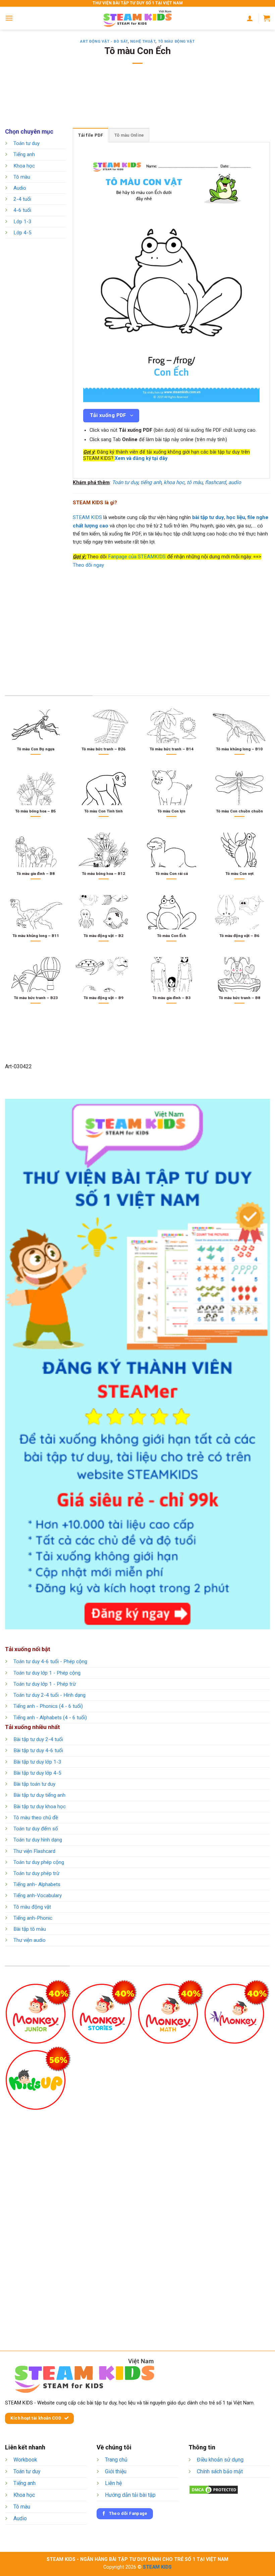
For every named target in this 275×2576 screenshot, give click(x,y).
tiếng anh (151, 482)
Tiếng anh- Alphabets (37, 1884)
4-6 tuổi (22, 210)
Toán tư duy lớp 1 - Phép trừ (45, 1684)
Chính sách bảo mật (220, 2471)
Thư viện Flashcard (34, 1851)
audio (235, 482)
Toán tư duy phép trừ (36, 1873)
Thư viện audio (30, 1940)
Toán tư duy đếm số (36, 1829)
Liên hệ (113, 2483)
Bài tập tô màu (30, 1929)
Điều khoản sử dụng (220, 2460)
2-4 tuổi (22, 199)
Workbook (25, 2460)
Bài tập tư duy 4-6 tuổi (38, 1750)
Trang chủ (116, 2460)
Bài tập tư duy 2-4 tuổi (38, 1739)
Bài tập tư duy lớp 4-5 (37, 1773)
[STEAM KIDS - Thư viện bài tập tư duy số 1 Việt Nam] (137, 18)
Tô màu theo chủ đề (36, 1818)
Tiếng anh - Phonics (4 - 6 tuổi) (48, 1706)
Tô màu (22, 177)
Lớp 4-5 (22, 233)
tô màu (195, 482)
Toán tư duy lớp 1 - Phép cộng (47, 1673)
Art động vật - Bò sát (104, 41)
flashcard (215, 482)
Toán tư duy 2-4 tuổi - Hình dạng (49, 1695)
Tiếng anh (24, 155)
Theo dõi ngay (88, 565)
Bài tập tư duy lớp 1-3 (37, 1762)
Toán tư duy (26, 143)
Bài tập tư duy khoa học (40, 1807)
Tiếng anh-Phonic (33, 1918)
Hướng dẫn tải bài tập (130, 2495)
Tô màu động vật (176, 41)
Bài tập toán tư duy (34, 1784)
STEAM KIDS (87, 517)
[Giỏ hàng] (267, 18)
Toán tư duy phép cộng (39, 1862)
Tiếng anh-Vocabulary (38, 1895)
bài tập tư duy (208, 517)
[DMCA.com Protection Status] (214, 2489)
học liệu (236, 517)
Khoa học (24, 166)
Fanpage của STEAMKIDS (137, 557)
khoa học (174, 482)
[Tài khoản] (250, 18)
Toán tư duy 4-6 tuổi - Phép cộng (50, 1661)
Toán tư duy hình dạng (38, 1840)
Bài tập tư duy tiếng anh (39, 1795)
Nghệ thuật (143, 41)
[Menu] (9, 18)
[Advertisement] (137, 100)
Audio (20, 188)
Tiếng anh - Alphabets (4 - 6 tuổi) (50, 1718)
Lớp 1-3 (22, 222)
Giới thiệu (116, 2471)
